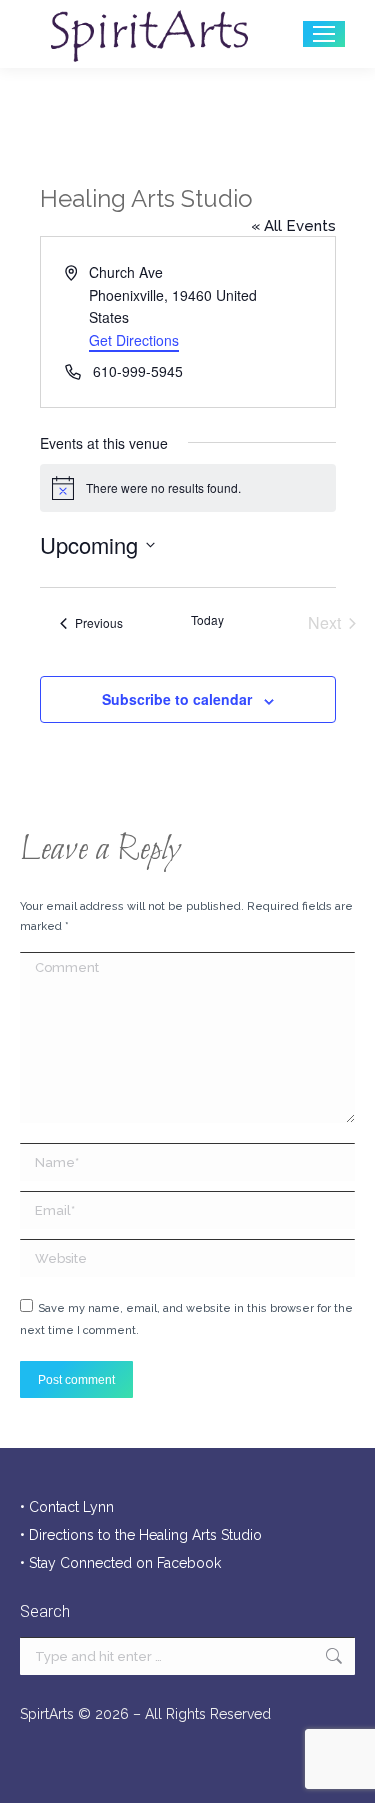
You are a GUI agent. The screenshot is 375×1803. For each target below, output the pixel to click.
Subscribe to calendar (177, 699)
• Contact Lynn (67, 1507)
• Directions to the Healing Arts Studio (141, 1535)
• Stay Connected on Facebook (120, 1563)
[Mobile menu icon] (324, 34)
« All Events (293, 226)
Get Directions (134, 340)
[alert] (188, 488)
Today (207, 620)
